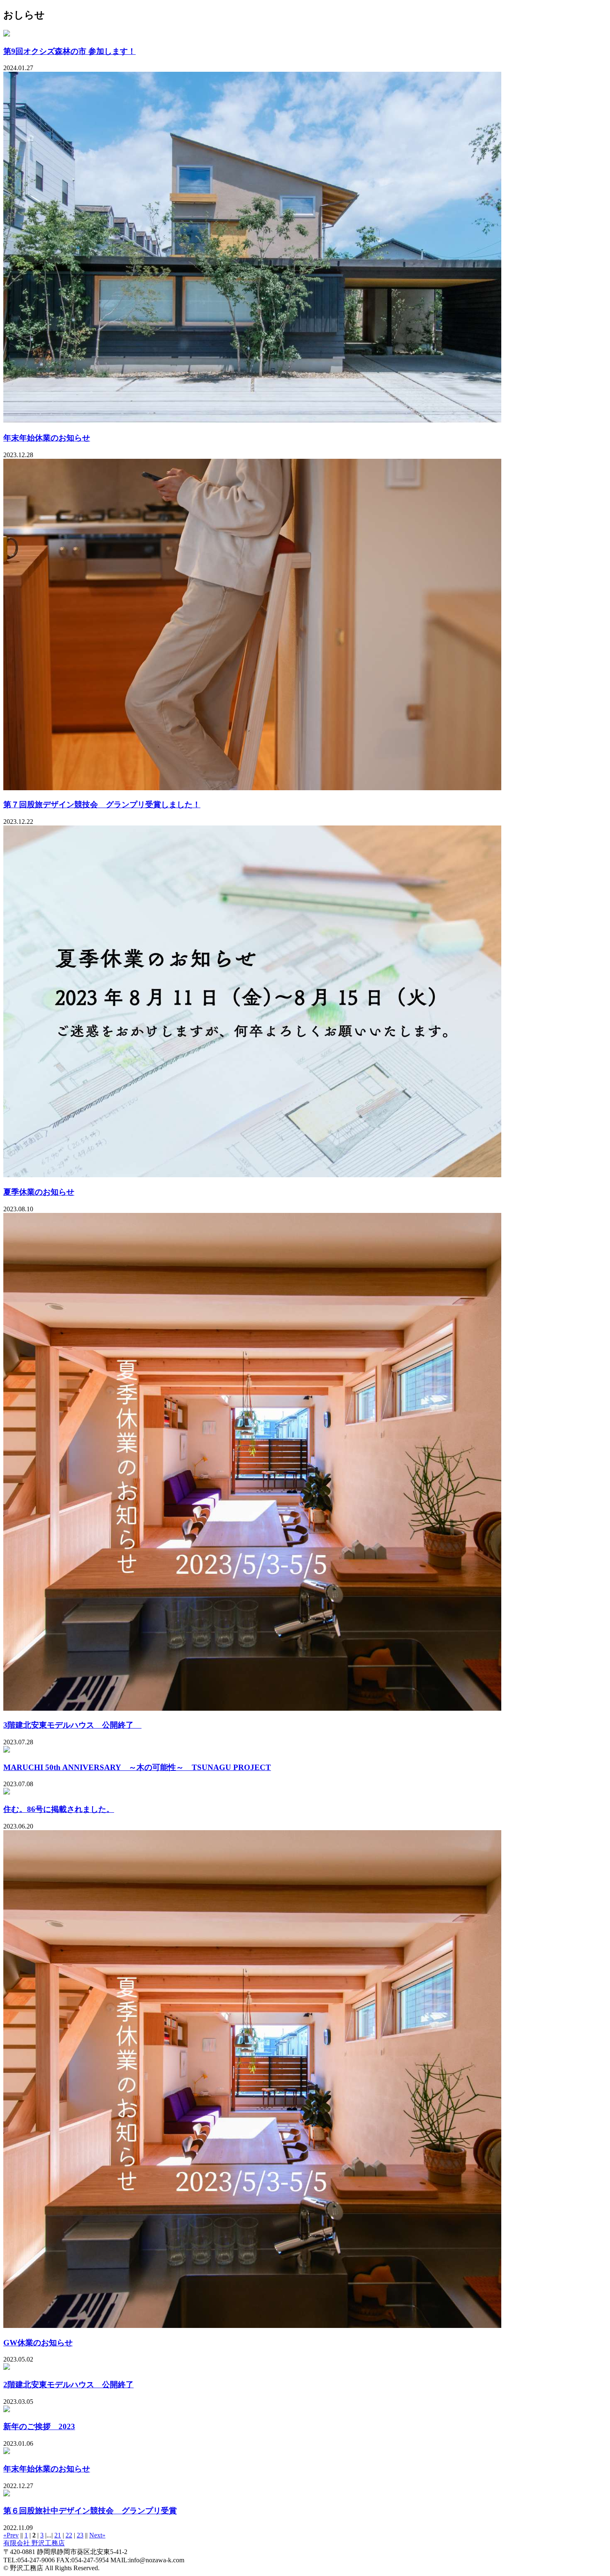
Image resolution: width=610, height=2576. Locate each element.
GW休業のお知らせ (38, 2343)
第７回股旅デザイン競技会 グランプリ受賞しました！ (102, 805)
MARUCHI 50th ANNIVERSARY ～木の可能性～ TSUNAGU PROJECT (137, 1767)
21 (58, 2535)
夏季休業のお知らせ (39, 1192)
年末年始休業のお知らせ (47, 438)
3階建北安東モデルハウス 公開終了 (72, 1725)
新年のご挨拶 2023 (39, 2426)
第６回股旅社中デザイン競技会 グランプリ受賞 (90, 2511)
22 (69, 2535)
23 (80, 2535)
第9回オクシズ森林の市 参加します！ (70, 51)
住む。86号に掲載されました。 (59, 1809)
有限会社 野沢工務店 (34, 2543)
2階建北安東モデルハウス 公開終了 (68, 2385)
